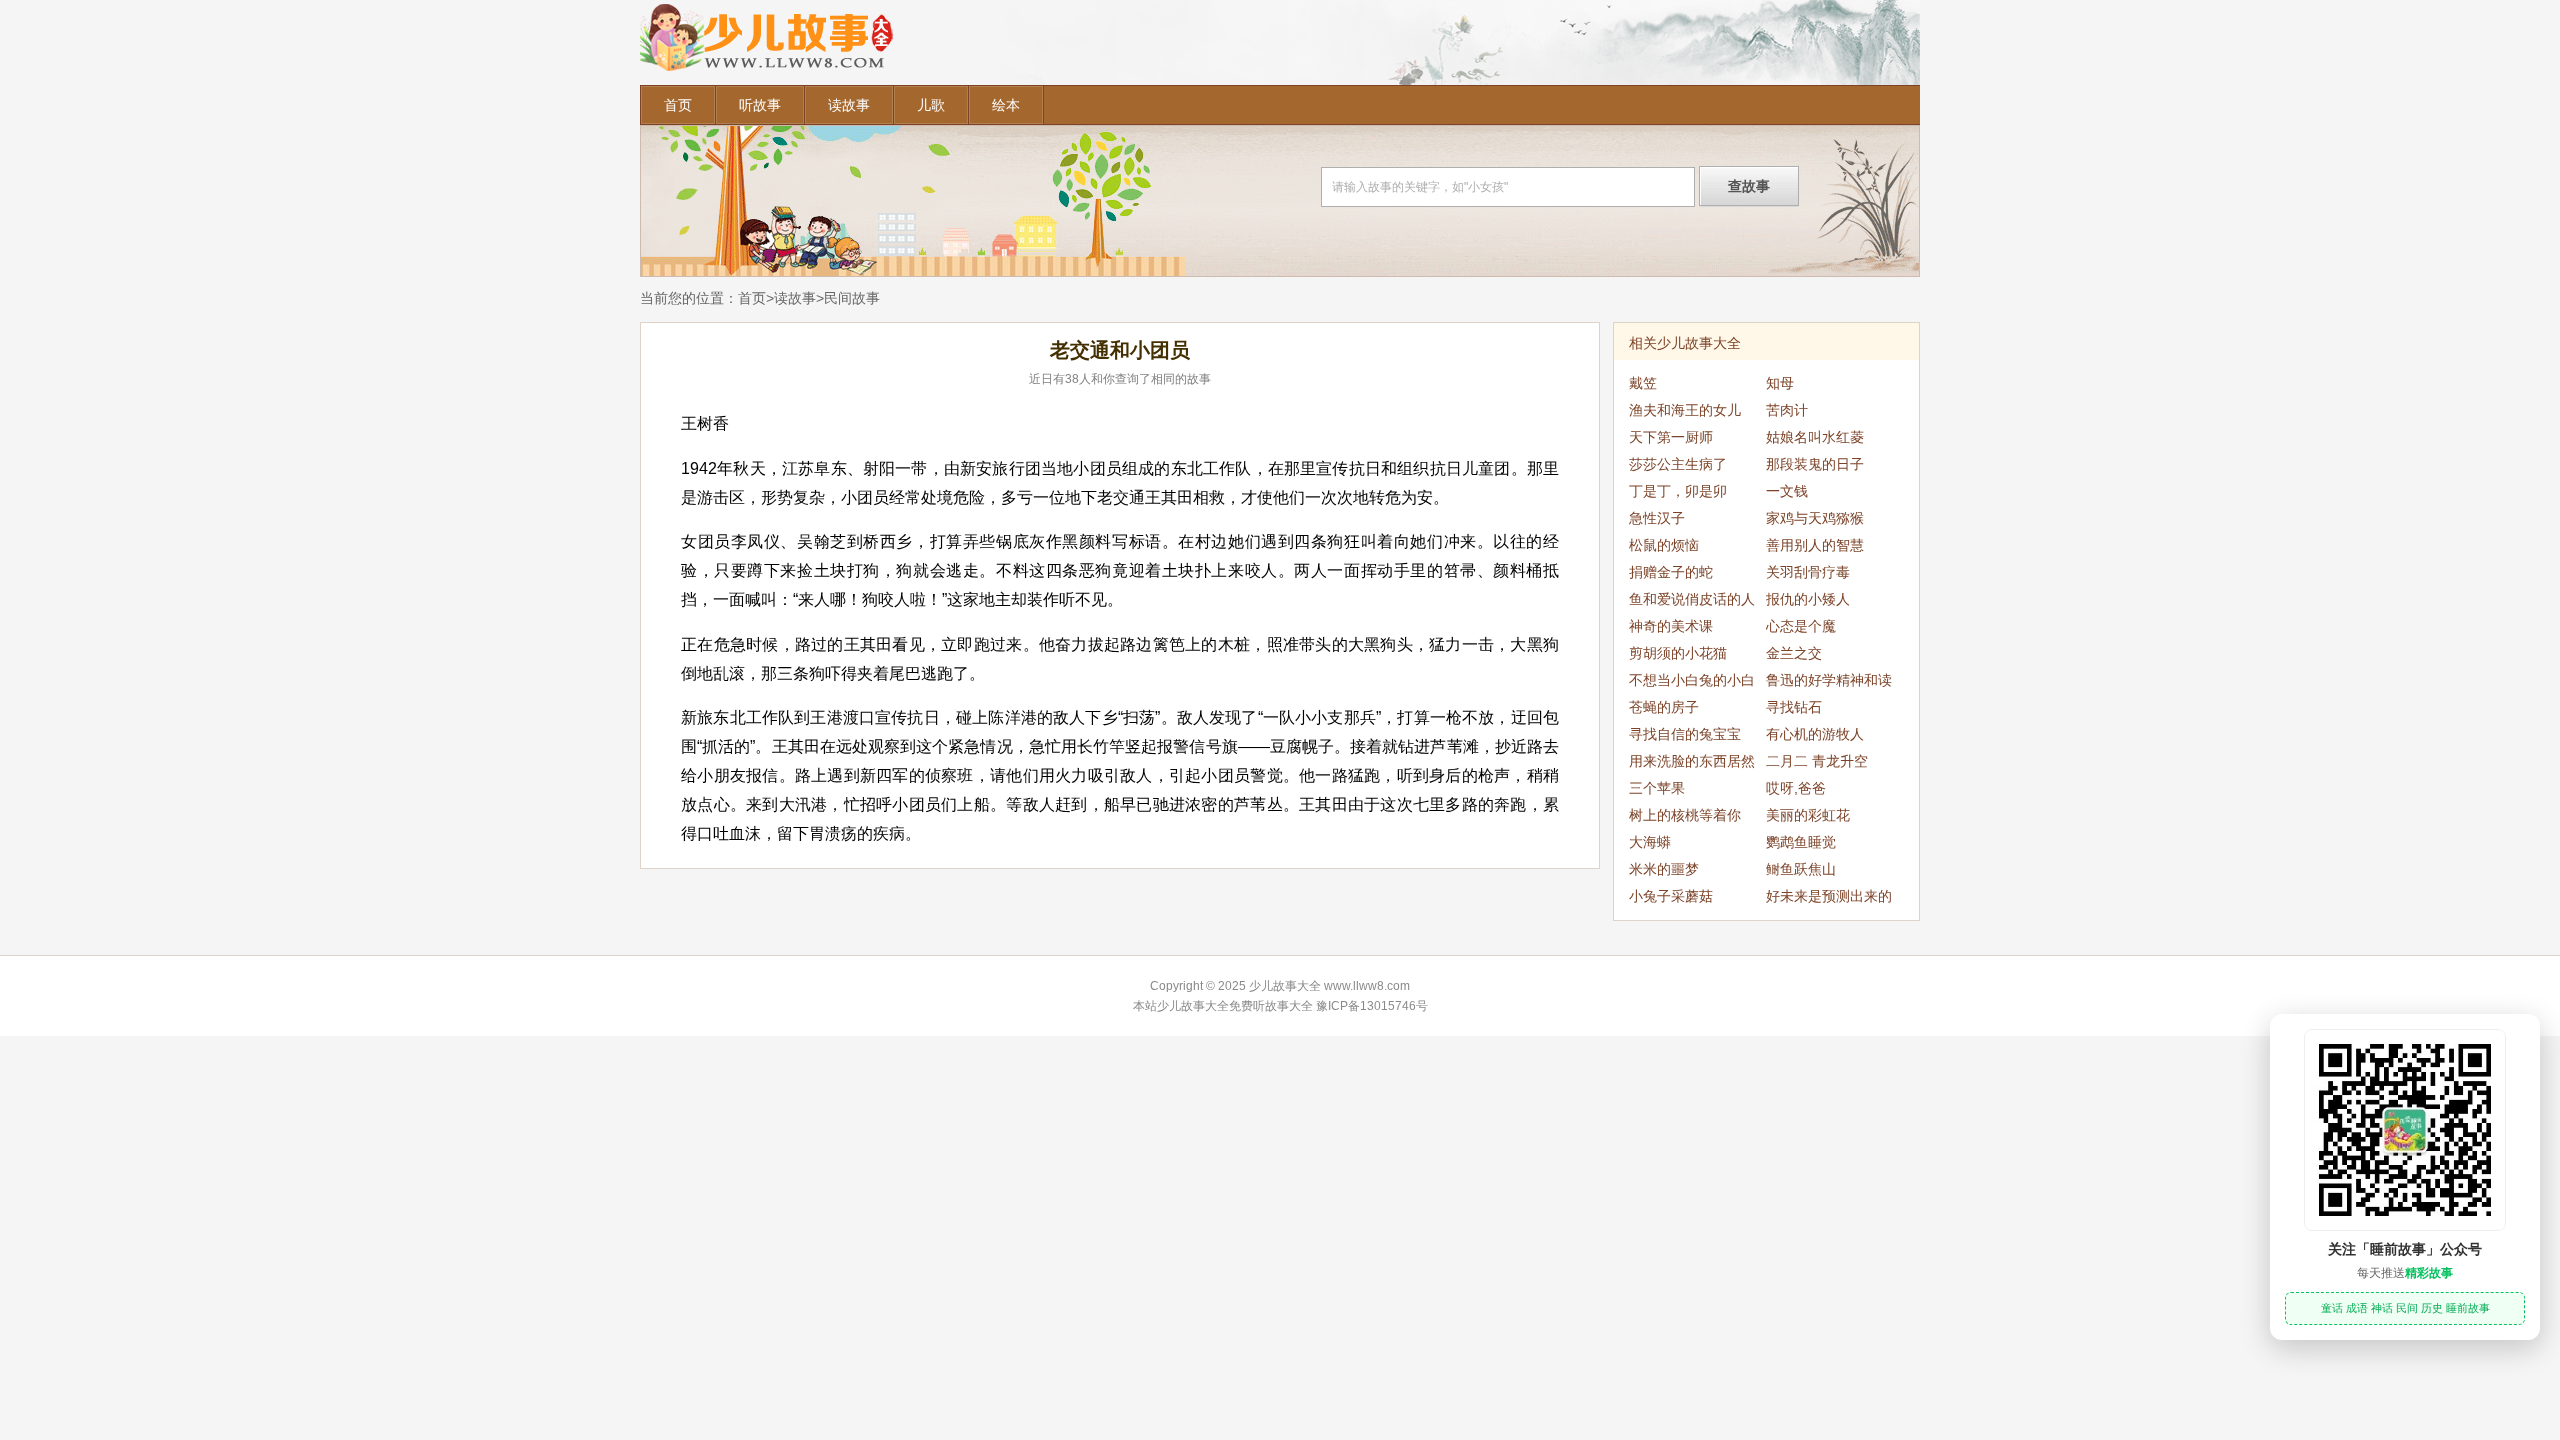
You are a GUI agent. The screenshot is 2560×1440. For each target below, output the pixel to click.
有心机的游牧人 (1815, 734)
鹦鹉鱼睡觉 (1801, 842)
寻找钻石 (1794, 707)
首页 (678, 105)
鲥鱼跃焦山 (1801, 869)
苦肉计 (1787, 410)
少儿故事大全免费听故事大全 (1235, 1006)
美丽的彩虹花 (1808, 815)
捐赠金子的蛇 (1671, 572)
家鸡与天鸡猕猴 (1815, 518)
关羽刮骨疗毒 (1808, 572)
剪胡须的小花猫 (1678, 653)
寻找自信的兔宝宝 (1685, 734)
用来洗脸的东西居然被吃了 (1692, 764)
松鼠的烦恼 (1664, 545)
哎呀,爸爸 (1796, 788)
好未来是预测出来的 (1829, 896)
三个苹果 (1657, 788)
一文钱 (1787, 491)
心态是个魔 (1801, 626)
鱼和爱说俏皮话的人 (1692, 599)
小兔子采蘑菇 (1671, 896)
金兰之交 (1794, 653)
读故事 (849, 105)
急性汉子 (1657, 518)
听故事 (760, 105)
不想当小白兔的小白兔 (1692, 683)
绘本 (1006, 105)
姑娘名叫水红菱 (1815, 437)
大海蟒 (1650, 842)
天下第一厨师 (1671, 437)
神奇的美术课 (1671, 626)
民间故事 (852, 298)
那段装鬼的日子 (1815, 464)
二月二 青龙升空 (1817, 761)
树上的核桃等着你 (1685, 815)
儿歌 (931, 105)
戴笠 (1643, 383)
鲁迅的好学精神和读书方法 (1829, 683)
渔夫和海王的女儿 (1685, 410)
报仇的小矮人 (1808, 599)
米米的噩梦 (1664, 869)
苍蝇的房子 (1664, 707)
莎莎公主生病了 (1678, 464)
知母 (1780, 383)
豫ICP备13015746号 (1372, 1006)
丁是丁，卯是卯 (1678, 491)
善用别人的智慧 (1815, 545)
